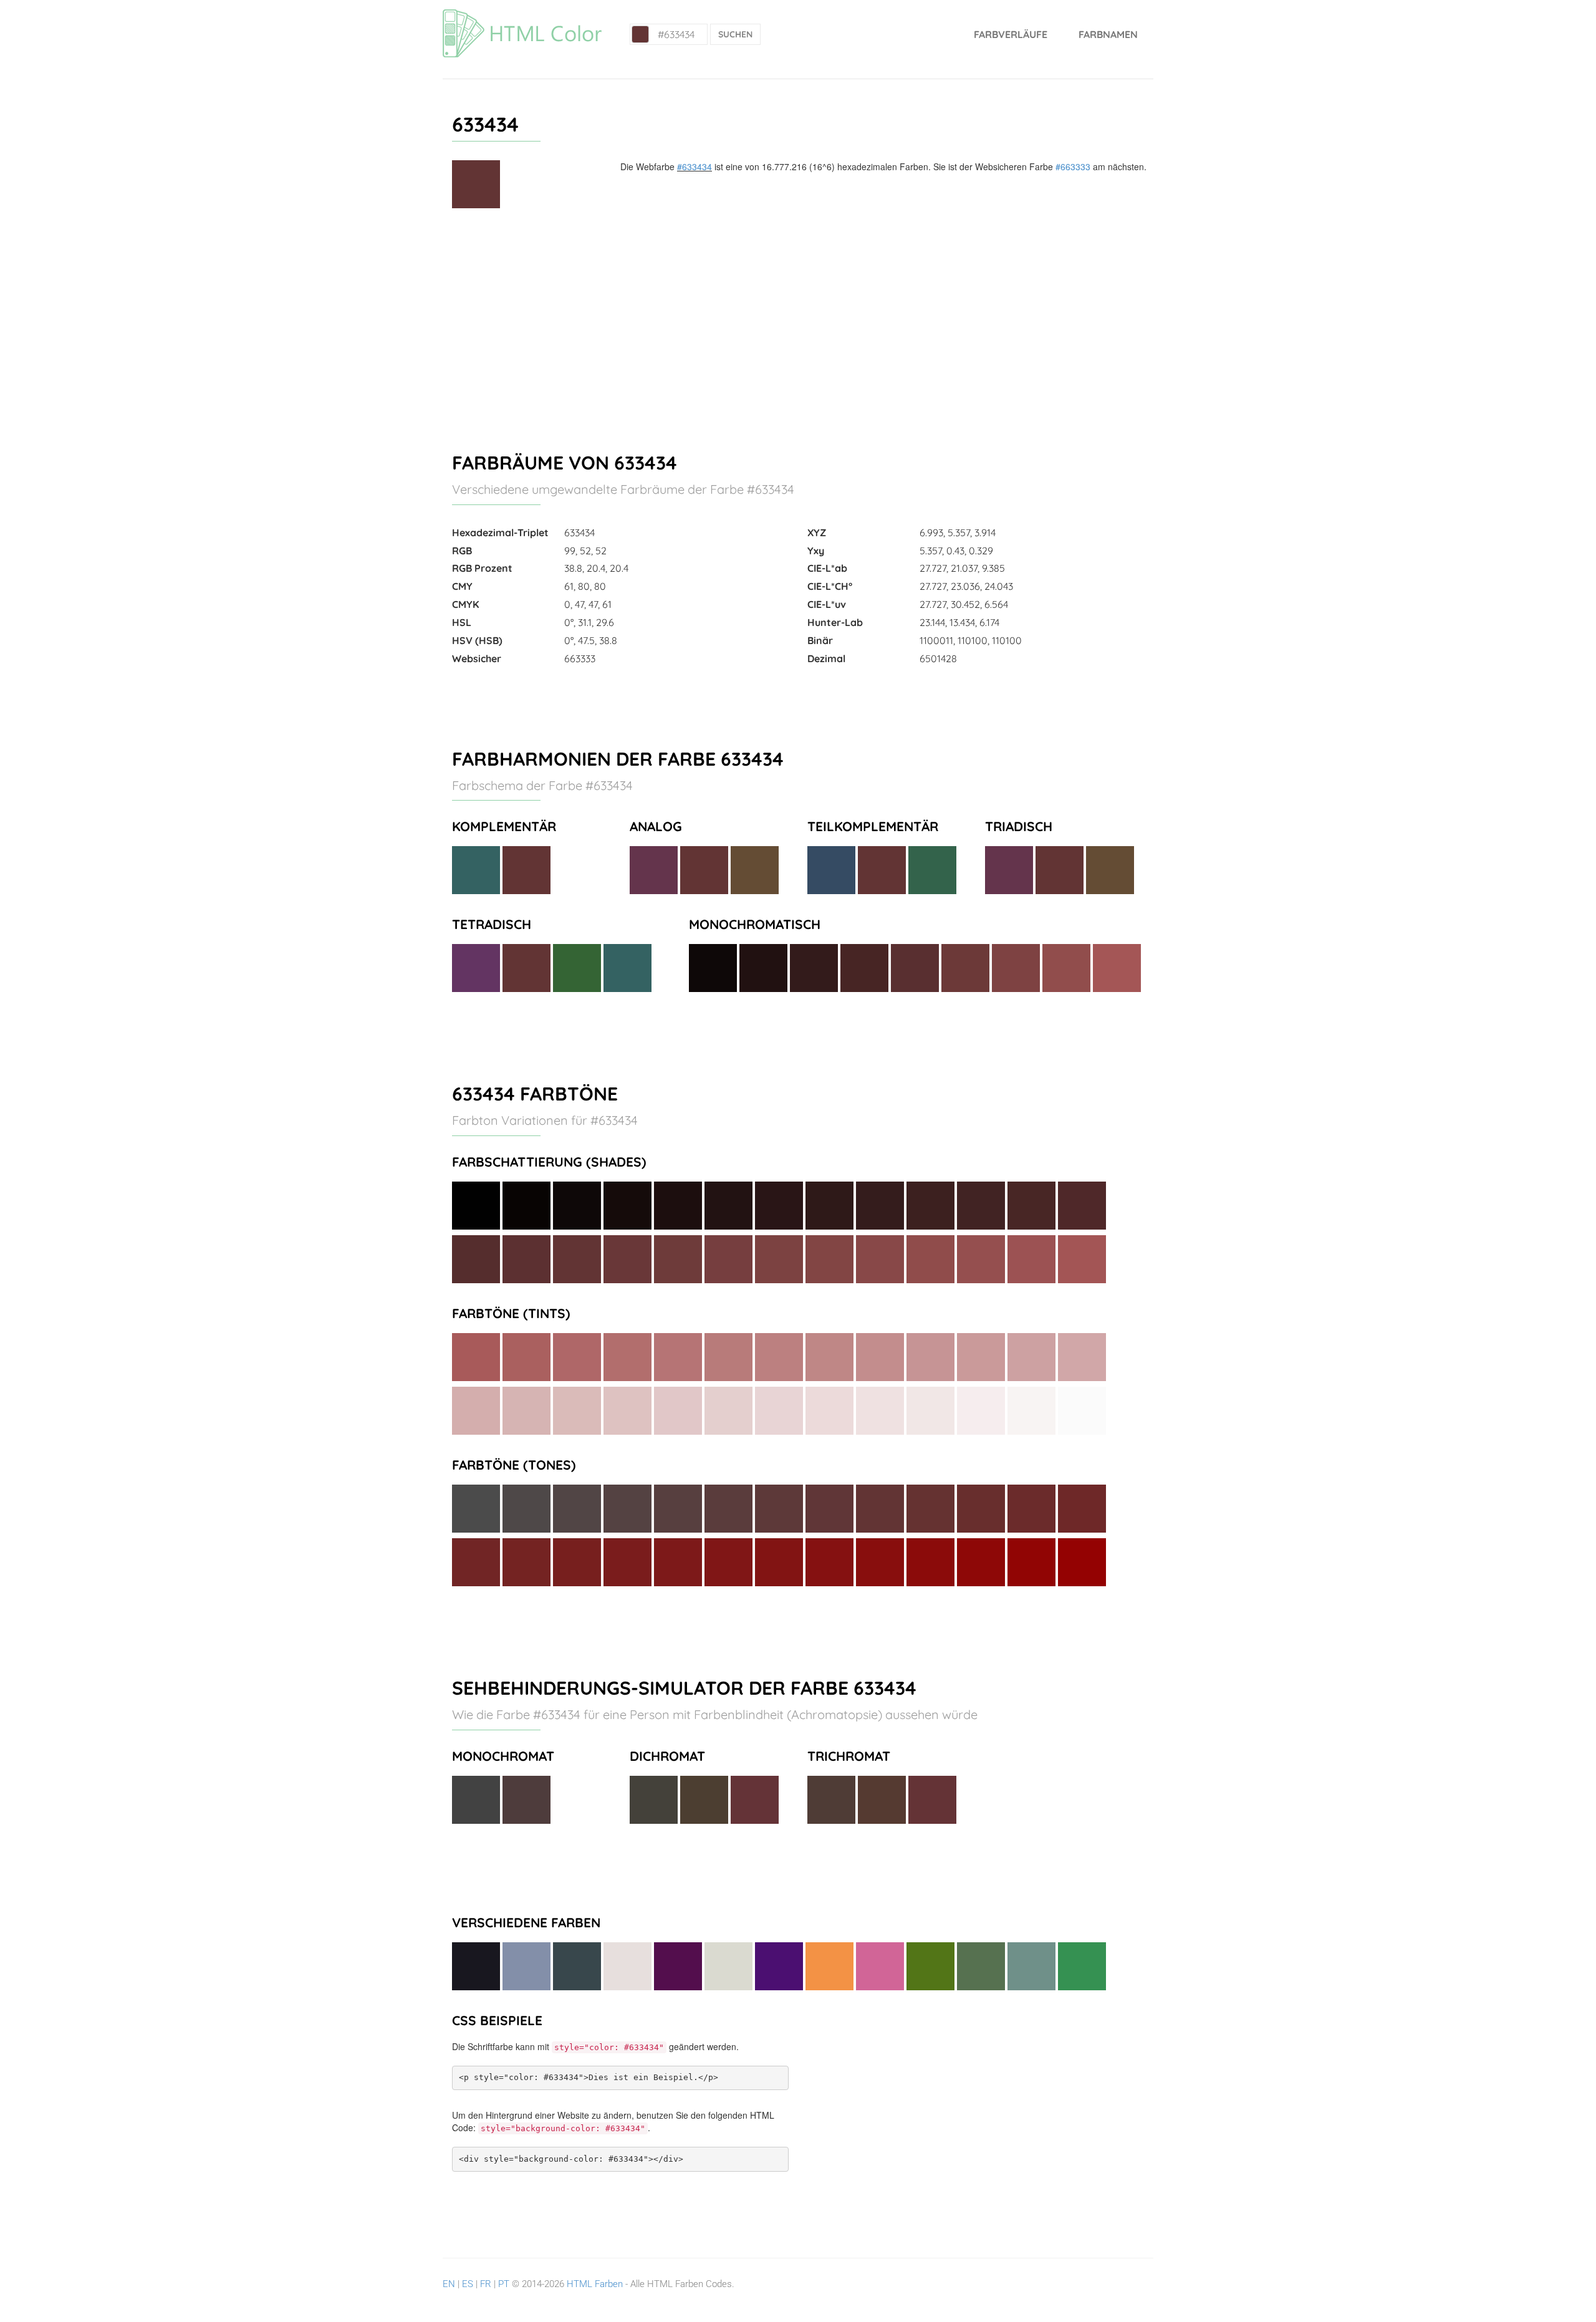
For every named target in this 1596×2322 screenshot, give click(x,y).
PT (504, 2284)
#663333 (1073, 166)
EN (449, 2284)
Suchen (735, 34)
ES (468, 2284)
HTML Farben (595, 2284)
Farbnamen (1108, 34)
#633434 (695, 166)
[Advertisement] (798, 325)
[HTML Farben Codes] (522, 16)
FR (486, 2284)
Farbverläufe (1011, 34)
